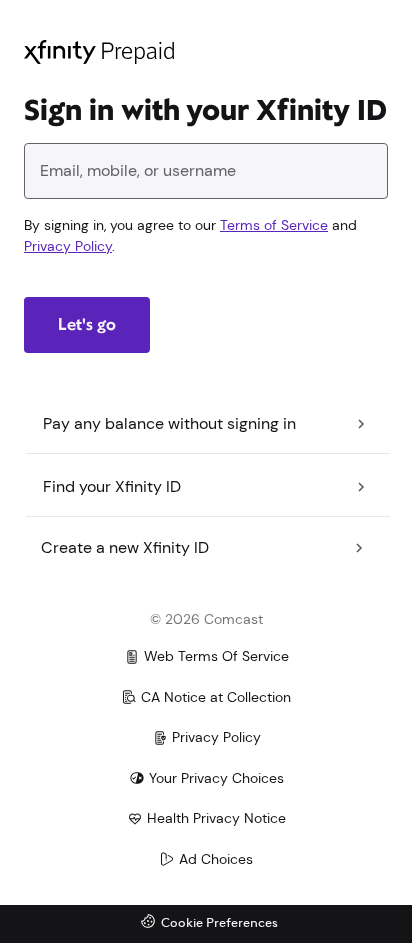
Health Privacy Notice (216, 818)
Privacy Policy (68, 246)
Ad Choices (216, 859)
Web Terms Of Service (216, 656)
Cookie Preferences (219, 923)
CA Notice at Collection (216, 697)
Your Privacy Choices (216, 778)
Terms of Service (274, 225)
